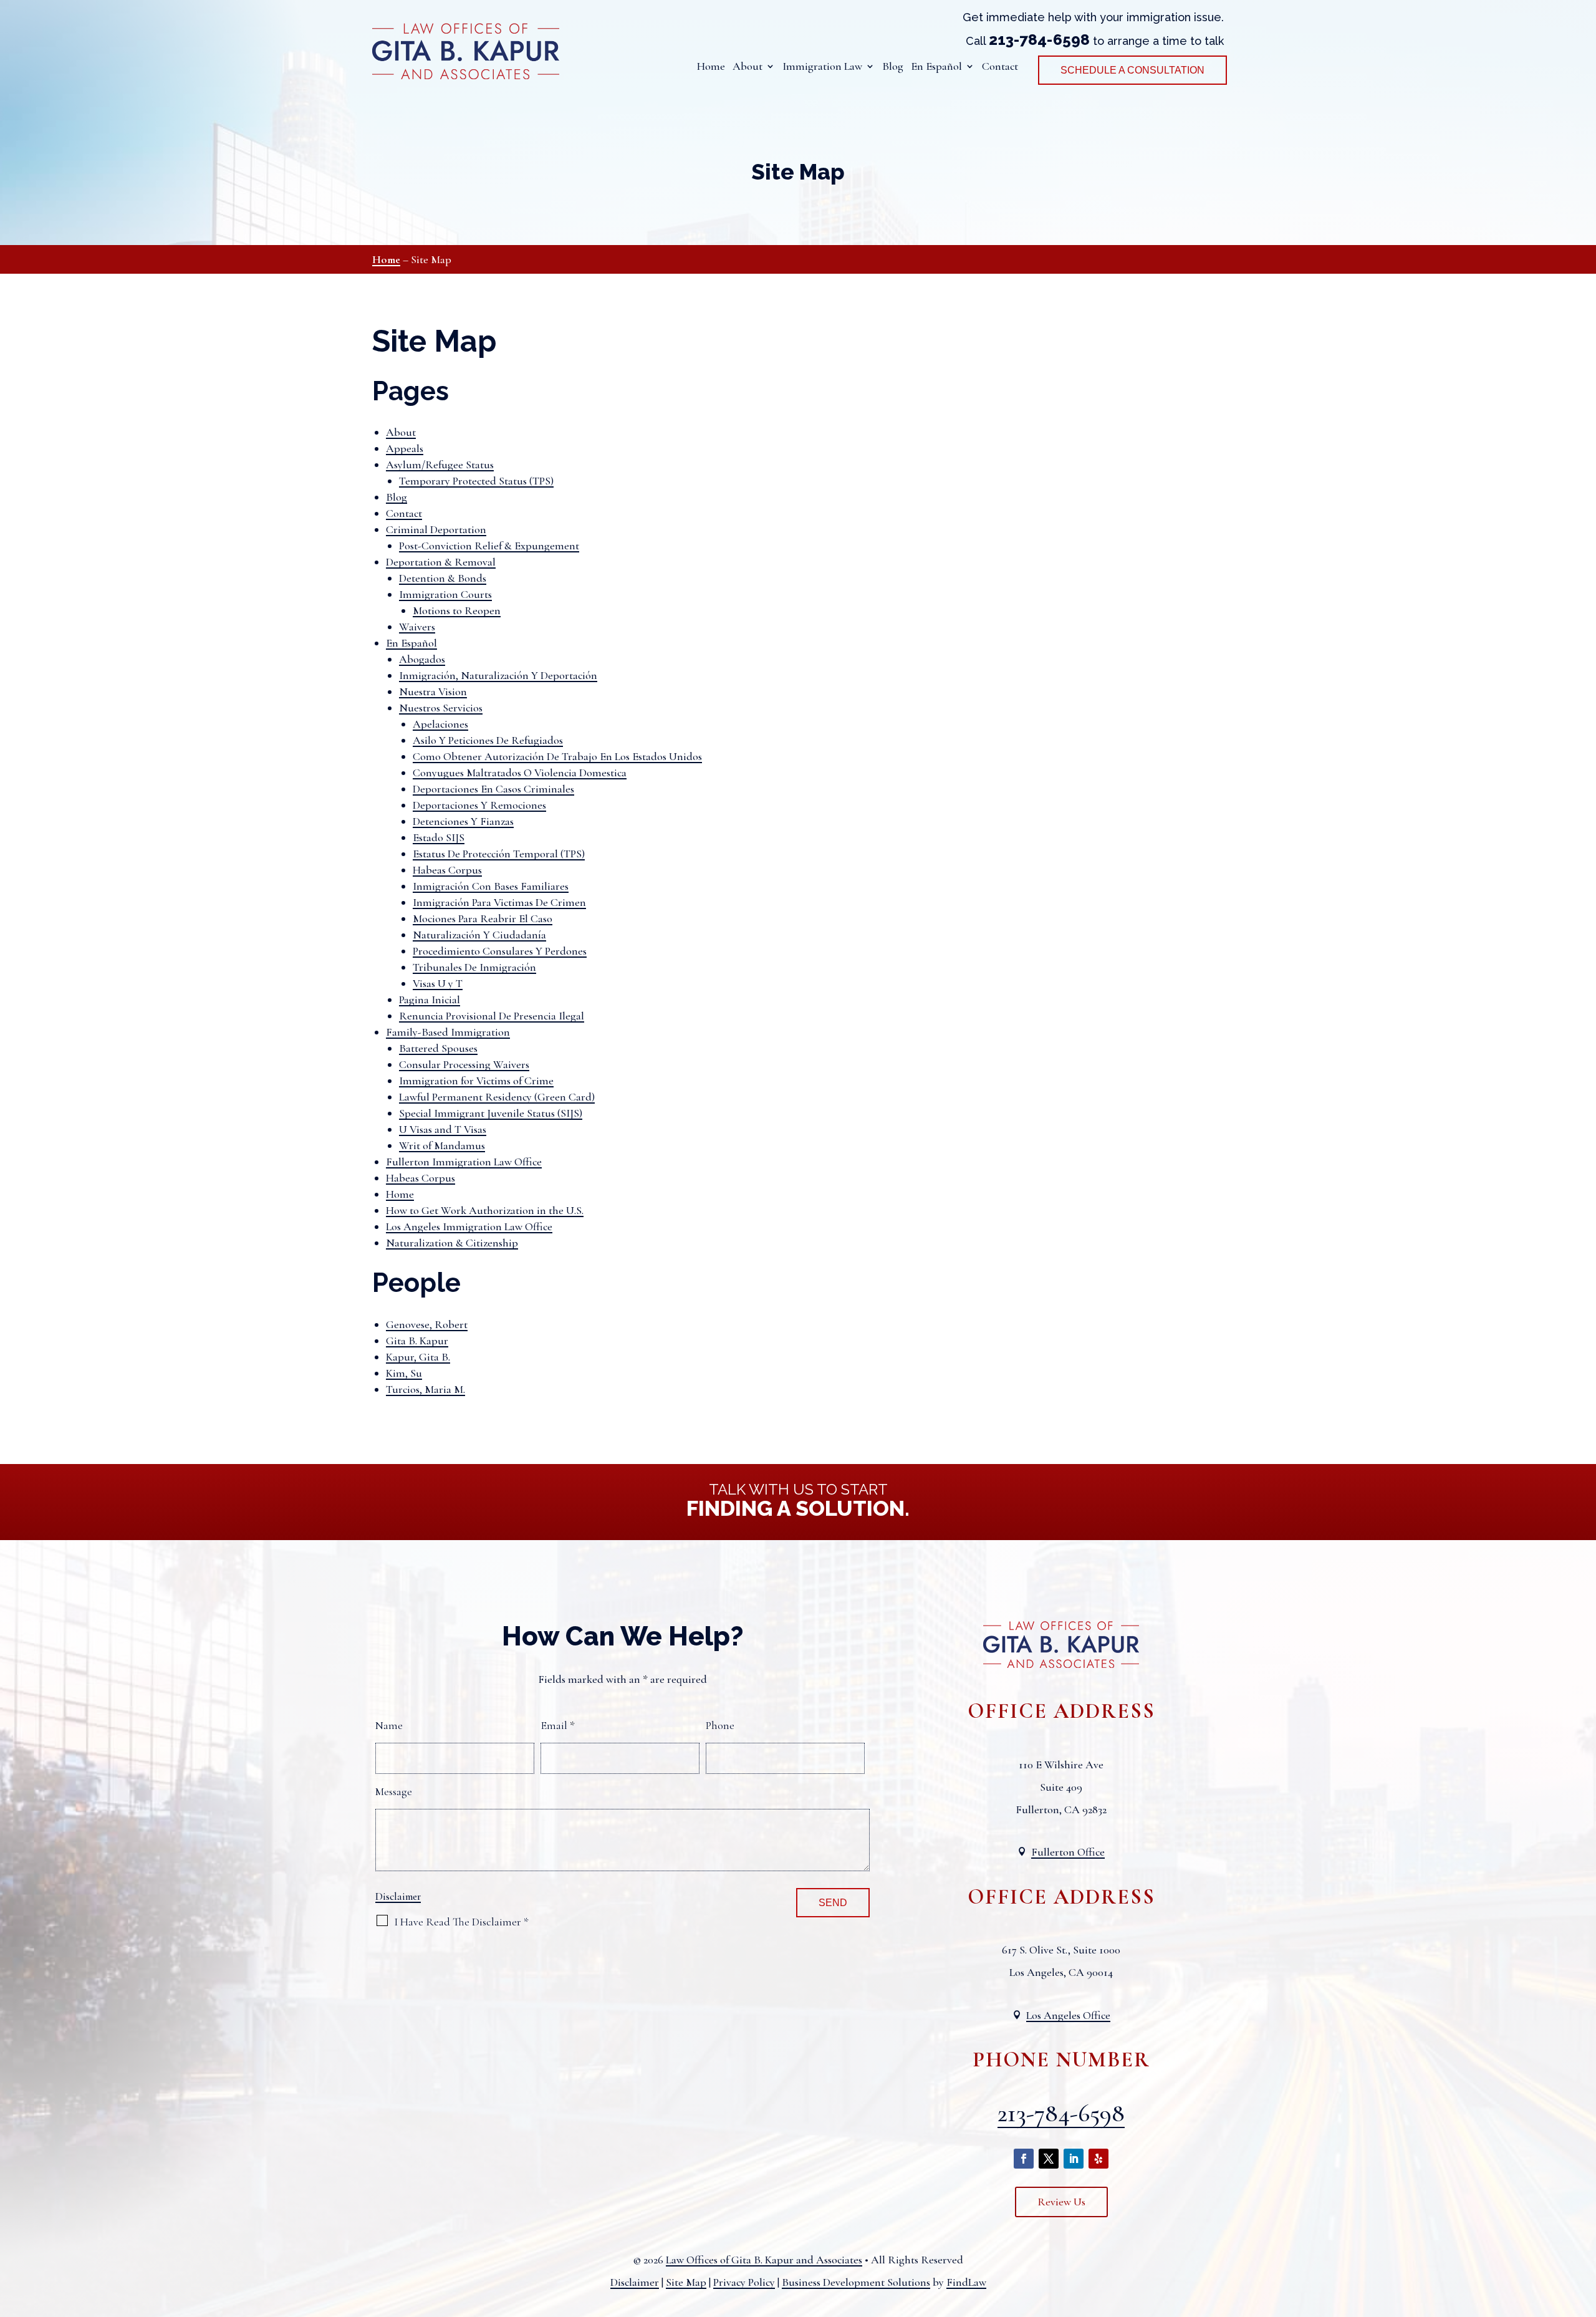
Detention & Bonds (443, 578)
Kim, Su (404, 1373)
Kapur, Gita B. (418, 1357)
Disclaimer (398, 1896)
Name (389, 1725)
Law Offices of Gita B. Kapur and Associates (764, 2260)
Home (711, 67)
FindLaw (966, 2282)
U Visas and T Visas (443, 1129)
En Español (411, 643)
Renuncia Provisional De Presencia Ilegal (492, 1016)
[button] (1584, 2227)
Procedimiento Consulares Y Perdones (500, 951)
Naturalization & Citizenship (452, 1243)
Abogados (422, 659)
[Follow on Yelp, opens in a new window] (1098, 2159)
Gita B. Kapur (417, 1341)
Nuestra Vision (433, 691)
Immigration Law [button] (822, 67)
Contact (1000, 67)
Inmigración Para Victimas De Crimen (499, 902)
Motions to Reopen (457, 610)
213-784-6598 (1039, 40)
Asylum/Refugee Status (440, 465)
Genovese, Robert (427, 1324)
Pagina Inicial (430, 1000)
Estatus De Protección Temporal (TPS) (499, 854)
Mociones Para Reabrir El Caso (483, 918)
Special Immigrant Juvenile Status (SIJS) (491, 1113)
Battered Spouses (438, 1048)
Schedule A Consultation (1132, 70)
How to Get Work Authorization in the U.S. (485, 1210)
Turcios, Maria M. (425, 1389)
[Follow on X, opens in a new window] (1049, 2159)
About (748, 67)
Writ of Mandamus (442, 1145)
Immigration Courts (445, 594)
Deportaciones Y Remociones (479, 805)
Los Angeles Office (1068, 2015)
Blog (893, 67)
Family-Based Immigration (448, 1032)
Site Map (686, 2282)
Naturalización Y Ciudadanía (479, 935)
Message (394, 1791)
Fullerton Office (1068, 1852)
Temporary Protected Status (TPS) (476, 481)
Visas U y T (438, 983)
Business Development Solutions (856, 2282)
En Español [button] (936, 67)
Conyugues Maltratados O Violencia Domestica (520, 773)
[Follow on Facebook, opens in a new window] (1024, 2159)
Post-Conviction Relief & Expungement (489, 546)
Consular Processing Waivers (464, 1064)
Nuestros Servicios (441, 708)
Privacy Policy (744, 2282)
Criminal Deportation (436, 529)
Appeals (405, 448)
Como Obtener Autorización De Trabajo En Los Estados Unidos (557, 756)
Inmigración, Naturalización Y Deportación (498, 675)
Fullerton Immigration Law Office (464, 1162)
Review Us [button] (1061, 2202)
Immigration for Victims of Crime (476, 1081)
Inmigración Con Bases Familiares (491, 886)
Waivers (417, 627)
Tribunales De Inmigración (474, 967)
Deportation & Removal (441, 562)
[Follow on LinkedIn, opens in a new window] (1074, 2159)
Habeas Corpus (447, 870)
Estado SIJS (439, 837)
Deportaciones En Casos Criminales (493, 789)
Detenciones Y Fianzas (463, 821)
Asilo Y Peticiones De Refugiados (488, 740)
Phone (720, 1725)
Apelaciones (440, 724)
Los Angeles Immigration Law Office (469, 1226)
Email (558, 1725)
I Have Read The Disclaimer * (461, 1922)
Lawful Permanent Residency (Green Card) (497, 1097)
